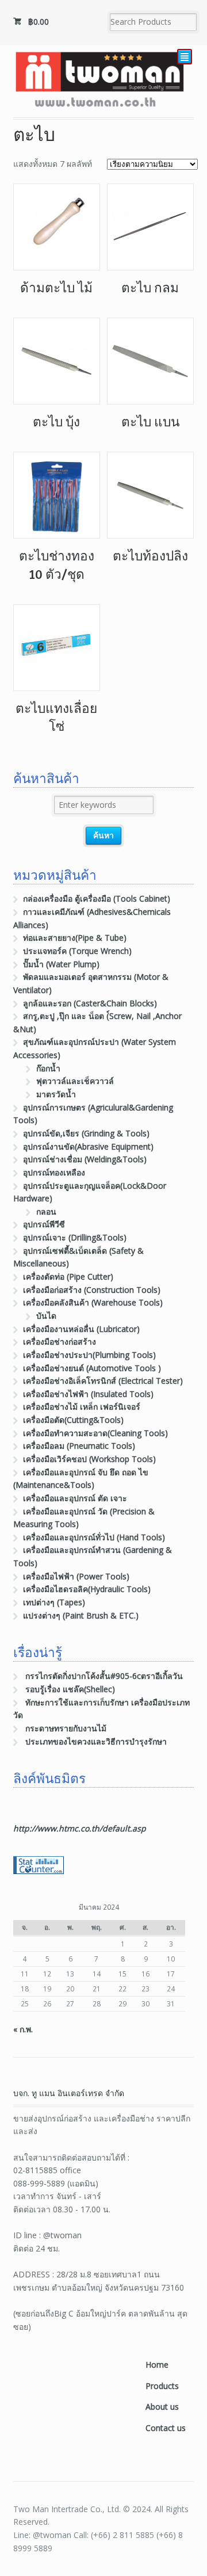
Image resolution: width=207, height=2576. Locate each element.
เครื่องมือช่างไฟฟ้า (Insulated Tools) (88, 1394)
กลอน (46, 1211)
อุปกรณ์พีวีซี (44, 1224)
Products (162, 2386)
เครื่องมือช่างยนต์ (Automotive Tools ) (92, 1368)
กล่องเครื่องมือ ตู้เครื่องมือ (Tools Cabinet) (97, 898)
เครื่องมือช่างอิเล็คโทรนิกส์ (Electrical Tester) (103, 1381)
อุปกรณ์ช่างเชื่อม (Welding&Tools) (85, 1159)
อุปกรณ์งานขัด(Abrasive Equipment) (88, 1146)
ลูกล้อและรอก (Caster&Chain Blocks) (90, 1003)
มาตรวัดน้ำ (56, 1094)
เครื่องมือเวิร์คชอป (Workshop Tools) (89, 1459)
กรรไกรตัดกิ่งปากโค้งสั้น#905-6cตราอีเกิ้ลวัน (104, 1676)
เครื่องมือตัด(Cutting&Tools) (73, 1420)
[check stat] (39, 1867)
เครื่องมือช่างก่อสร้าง (60, 1342)
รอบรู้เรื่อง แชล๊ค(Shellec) (70, 1689)
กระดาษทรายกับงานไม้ (66, 1728)
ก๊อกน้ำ (48, 1068)
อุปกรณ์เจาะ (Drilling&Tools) (75, 1237)
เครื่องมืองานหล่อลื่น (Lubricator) (81, 1329)
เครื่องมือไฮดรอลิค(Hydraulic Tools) (87, 1589)
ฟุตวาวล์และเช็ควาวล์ (75, 1081)
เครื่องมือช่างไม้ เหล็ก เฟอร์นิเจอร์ (82, 1407)
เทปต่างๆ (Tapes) (54, 1602)
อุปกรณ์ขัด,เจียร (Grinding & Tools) (86, 1133)
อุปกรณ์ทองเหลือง (54, 1172)
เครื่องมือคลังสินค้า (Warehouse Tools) (93, 1302)
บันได (46, 1316)
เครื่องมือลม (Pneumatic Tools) (79, 1446)
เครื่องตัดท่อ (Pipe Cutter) (68, 1276)
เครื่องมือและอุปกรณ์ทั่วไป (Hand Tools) (94, 1537)
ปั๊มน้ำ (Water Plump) (61, 964)
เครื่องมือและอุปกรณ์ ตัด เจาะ (75, 1498)
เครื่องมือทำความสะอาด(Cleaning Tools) (95, 1433)
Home (157, 2365)
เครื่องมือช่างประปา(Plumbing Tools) (89, 1355)
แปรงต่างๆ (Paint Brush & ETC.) (81, 1615)
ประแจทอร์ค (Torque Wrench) (77, 951)
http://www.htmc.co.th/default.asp (80, 1828)
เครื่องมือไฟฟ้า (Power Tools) (76, 1576)
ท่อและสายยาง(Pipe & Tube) (75, 938)
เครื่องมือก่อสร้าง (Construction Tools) (92, 1290)
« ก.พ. (23, 2029)
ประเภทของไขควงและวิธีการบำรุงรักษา (96, 1741)
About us (162, 2407)
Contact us (166, 2428)
